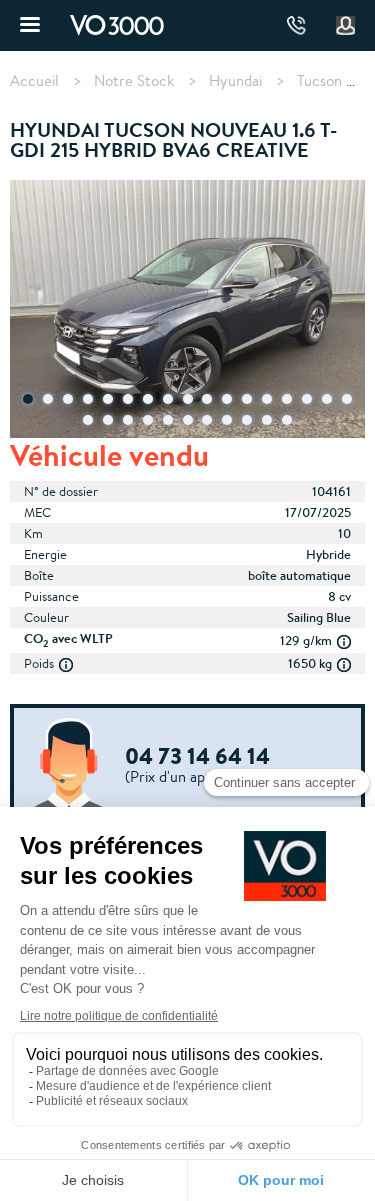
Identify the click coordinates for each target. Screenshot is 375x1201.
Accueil (34, 81)
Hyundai (235, 81)
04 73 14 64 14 (296, 25)
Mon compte (346, 26)
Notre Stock (134, 81)
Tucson (319, 81)
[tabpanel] (187, 311)
